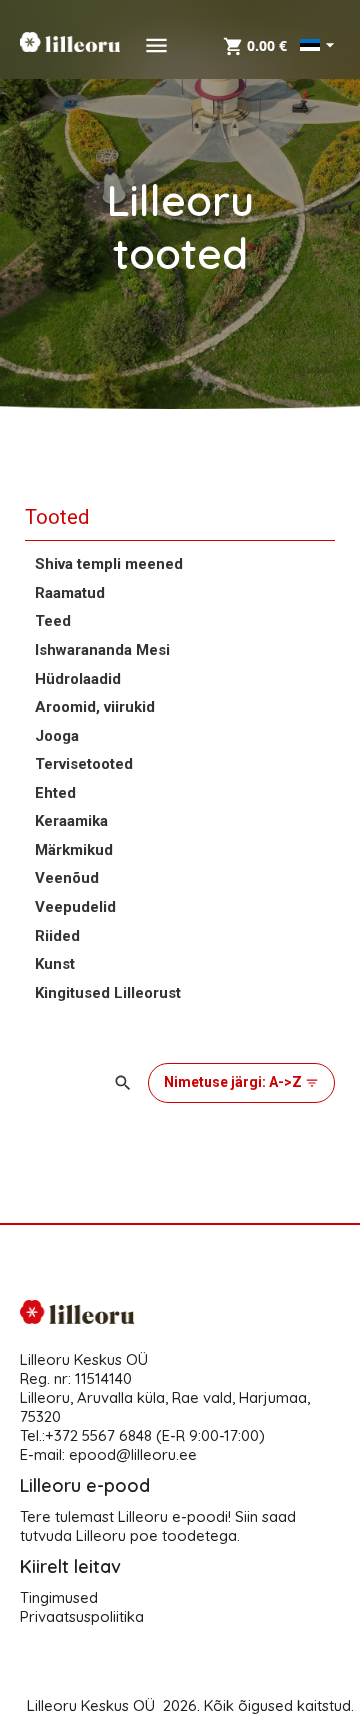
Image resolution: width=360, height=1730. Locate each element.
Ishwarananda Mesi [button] (102, 650)
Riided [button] (57, 936)
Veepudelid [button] (75, 907)
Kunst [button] (55, 964)
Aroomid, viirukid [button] (95, 707)
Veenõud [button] (67, 878)
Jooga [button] (57, 736)
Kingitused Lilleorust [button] (108, 993)
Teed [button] (53, 621)
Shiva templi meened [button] (109, 564)
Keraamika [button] (71, 821)
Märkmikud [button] (74, 850)
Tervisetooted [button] (84, 764)
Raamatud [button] (70, 593)
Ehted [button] (55, 793)
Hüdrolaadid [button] (78, 679)
